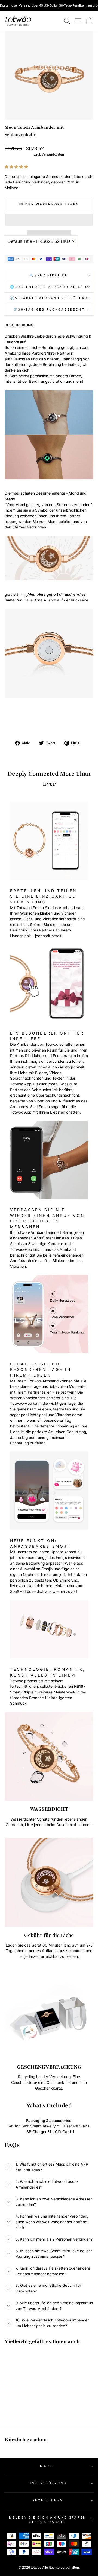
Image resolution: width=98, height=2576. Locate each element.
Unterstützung (48, 2483)
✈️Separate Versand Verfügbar (49, 298)
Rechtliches (48, 2500)
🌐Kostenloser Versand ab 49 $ (49, 287)
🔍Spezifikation (49, 275)
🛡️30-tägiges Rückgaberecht (49, 309)
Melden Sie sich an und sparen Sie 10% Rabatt (48, 2520)
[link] (18, 21)
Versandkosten (53, 154)
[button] (17, 167)
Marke (48, 2466)
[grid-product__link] (21, 2371)
